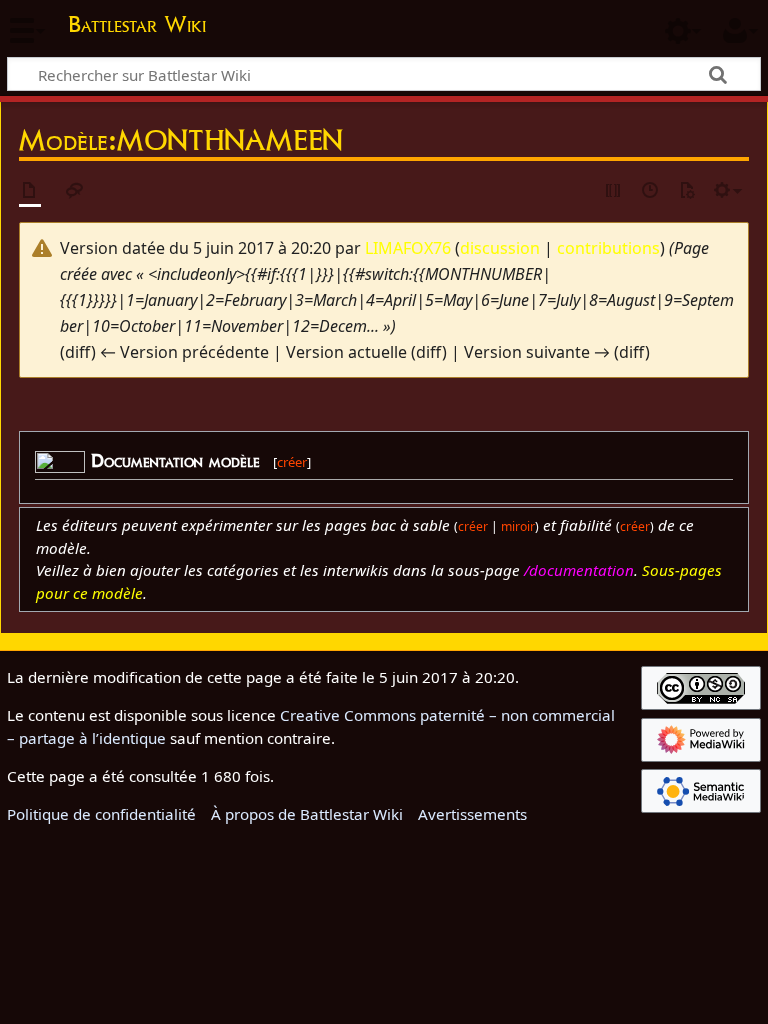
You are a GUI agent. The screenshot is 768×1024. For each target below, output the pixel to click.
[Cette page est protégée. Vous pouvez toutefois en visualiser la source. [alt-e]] (614, 191)
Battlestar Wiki (137, 24)
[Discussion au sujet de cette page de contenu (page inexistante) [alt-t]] (75, 191)
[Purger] (687, 191)
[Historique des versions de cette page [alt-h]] (651, 191)
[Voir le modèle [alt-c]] (30, 191)
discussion (500, 248)
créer (292, 462)
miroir (518, 526)
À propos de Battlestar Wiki (307, 814)
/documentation (579, 570)
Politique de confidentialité (101, 814)
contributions (608, 248)
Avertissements (472, 814)
